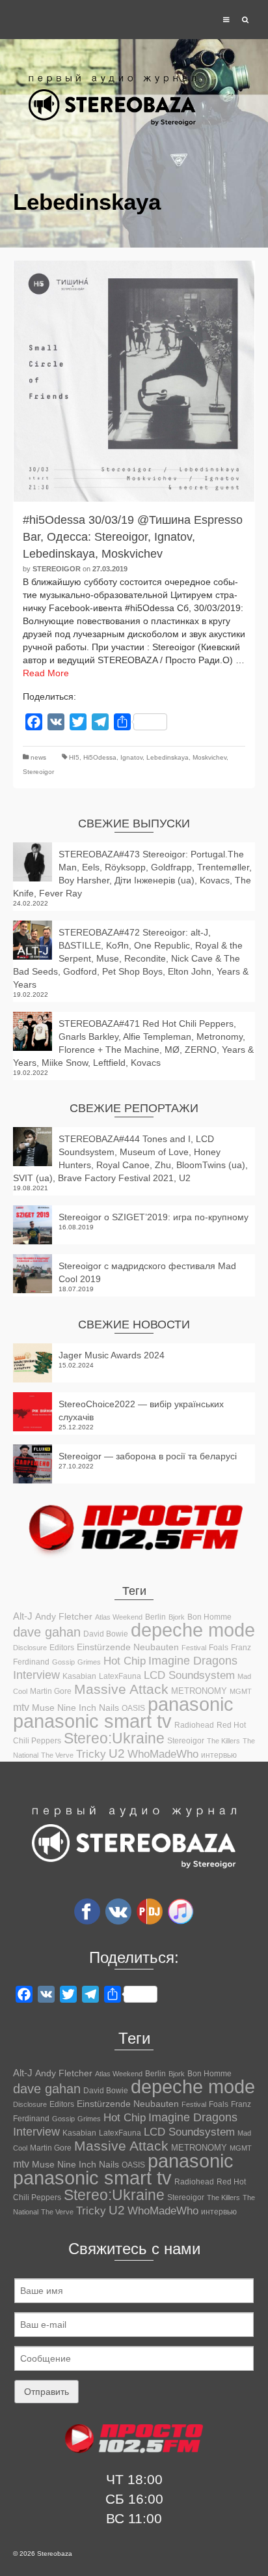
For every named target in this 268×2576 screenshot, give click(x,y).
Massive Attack (121, 1689)
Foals (219, 1648)
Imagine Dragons (193, 1661)
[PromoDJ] (150, 1911)
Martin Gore (51, 1691)
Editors (62, 1648)
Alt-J (23, 1616)
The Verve (57, 1755)
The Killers (223, 1741)
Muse (43, 1708)
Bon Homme (209, 1617)
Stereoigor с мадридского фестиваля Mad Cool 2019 (147, 1272)
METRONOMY (199, 1691)
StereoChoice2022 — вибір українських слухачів (141, 1410)
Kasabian (79, 1676)
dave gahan (47, 1632)
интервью (219, 1755)
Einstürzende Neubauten (128, 1647)
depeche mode (193, 1630)
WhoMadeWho (163, 1754)
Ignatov (131, 757)
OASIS (133, 1708)
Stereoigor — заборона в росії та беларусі (148, 1456)
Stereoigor (57, 569)
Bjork (177, 1617)
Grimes (89, 1662)
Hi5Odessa (100, 757)
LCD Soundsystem (189, 1675)
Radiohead (194, 1725)
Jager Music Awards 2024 (112, 1355)
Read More (46, 673)
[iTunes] (181, 1911)
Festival (194, 1648)
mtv (21, 1707)
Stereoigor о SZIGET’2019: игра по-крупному (154, 1217)
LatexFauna (120, 1676)
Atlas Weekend (119, 1617)
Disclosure (30, 1648)
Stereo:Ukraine (114, 1738)
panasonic (191, 1704)
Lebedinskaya (167, 757)
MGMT (241, 1691)
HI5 (74, 757)
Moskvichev (209, 757)
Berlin (155, 1617)
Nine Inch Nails (88, 1708)
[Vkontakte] (118, 1911)
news (38, 757)
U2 (117, 1753)
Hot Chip (125, 1661)
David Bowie (106, 1634)
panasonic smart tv (92, 1721)
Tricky (91, 1754)
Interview (36, 1675)
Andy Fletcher (64, 1616)
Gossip (63, 1662)
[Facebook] (87, 1911)
